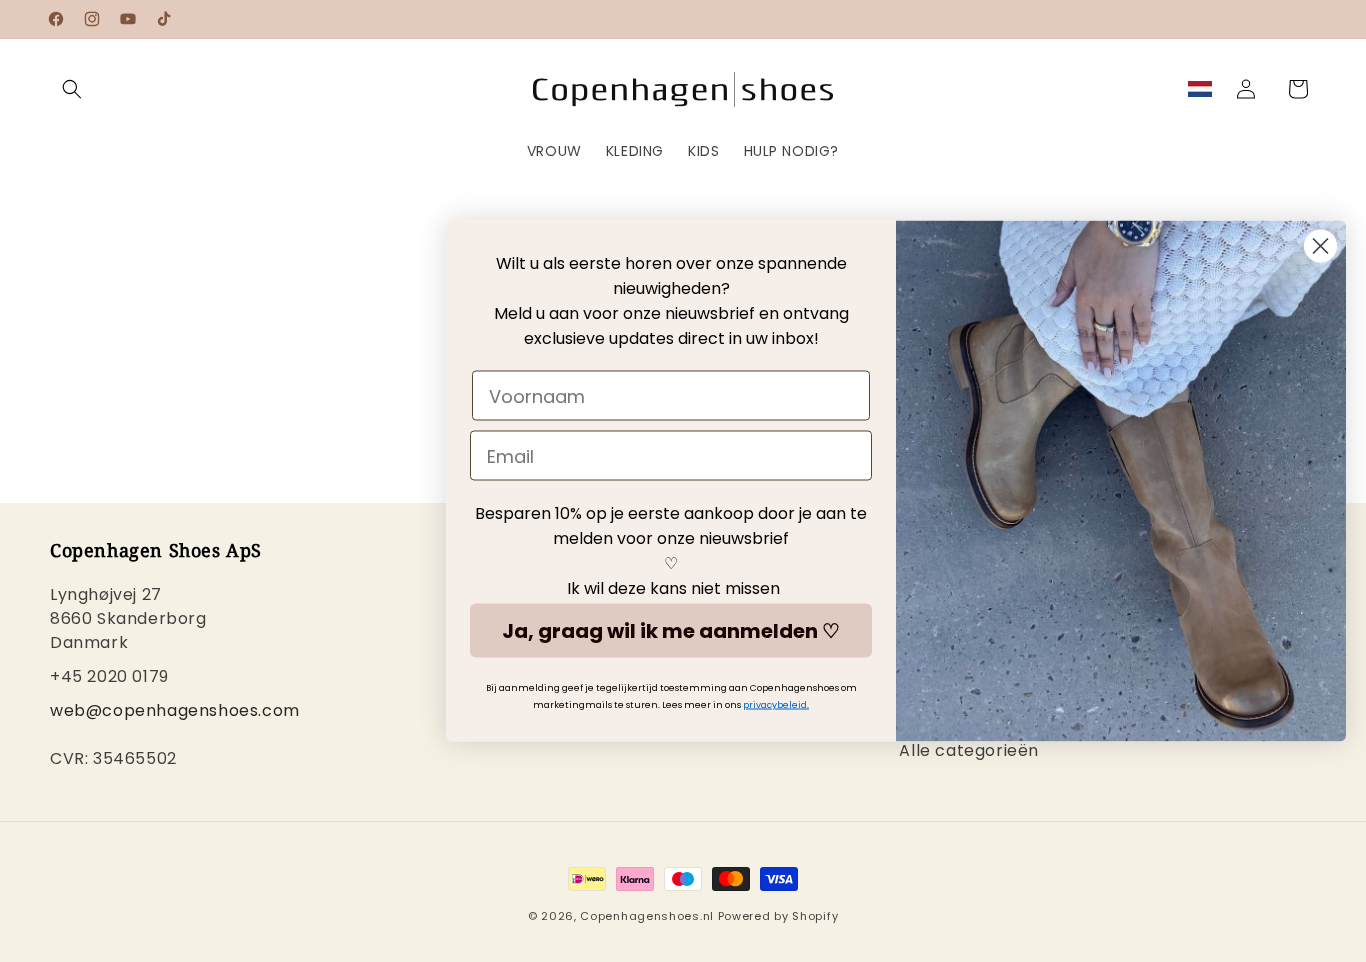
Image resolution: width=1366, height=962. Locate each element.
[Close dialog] (1320, 246)
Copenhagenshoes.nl (647, 916)
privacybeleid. (776, 705)
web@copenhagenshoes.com (175, 710)
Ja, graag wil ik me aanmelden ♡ (671, 631)
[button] (72, 89)
